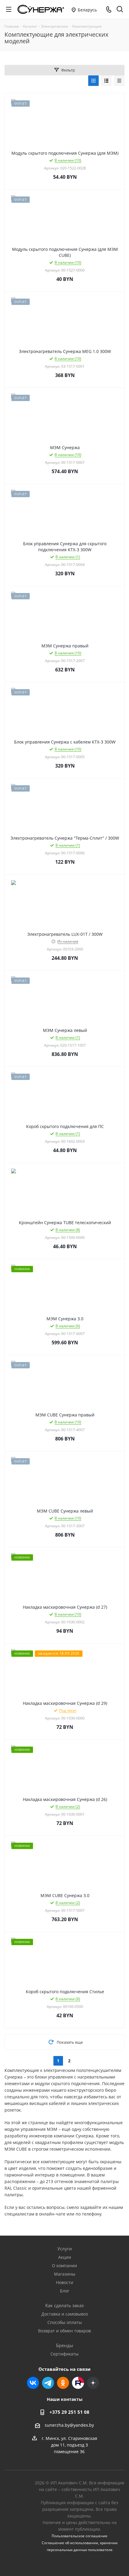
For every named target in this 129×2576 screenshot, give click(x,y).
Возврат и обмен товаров (64, 2331)
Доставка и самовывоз (65, 2314)
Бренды (65, 2345)
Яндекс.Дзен (93, 2383)
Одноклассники (63, 2383)
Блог (65, 2291)
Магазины (65, 2274)
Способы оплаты (65, 2322)
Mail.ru (78, 2383)
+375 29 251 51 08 (69, 2412)
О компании (64, 2266)
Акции (65, 2257)
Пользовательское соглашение (79, 2536)
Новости (65, 2282)
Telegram (48, 2383)
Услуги (65, 2249)
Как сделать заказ (64, 2305)
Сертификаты (64, 2354)
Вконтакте (33, 2383)
